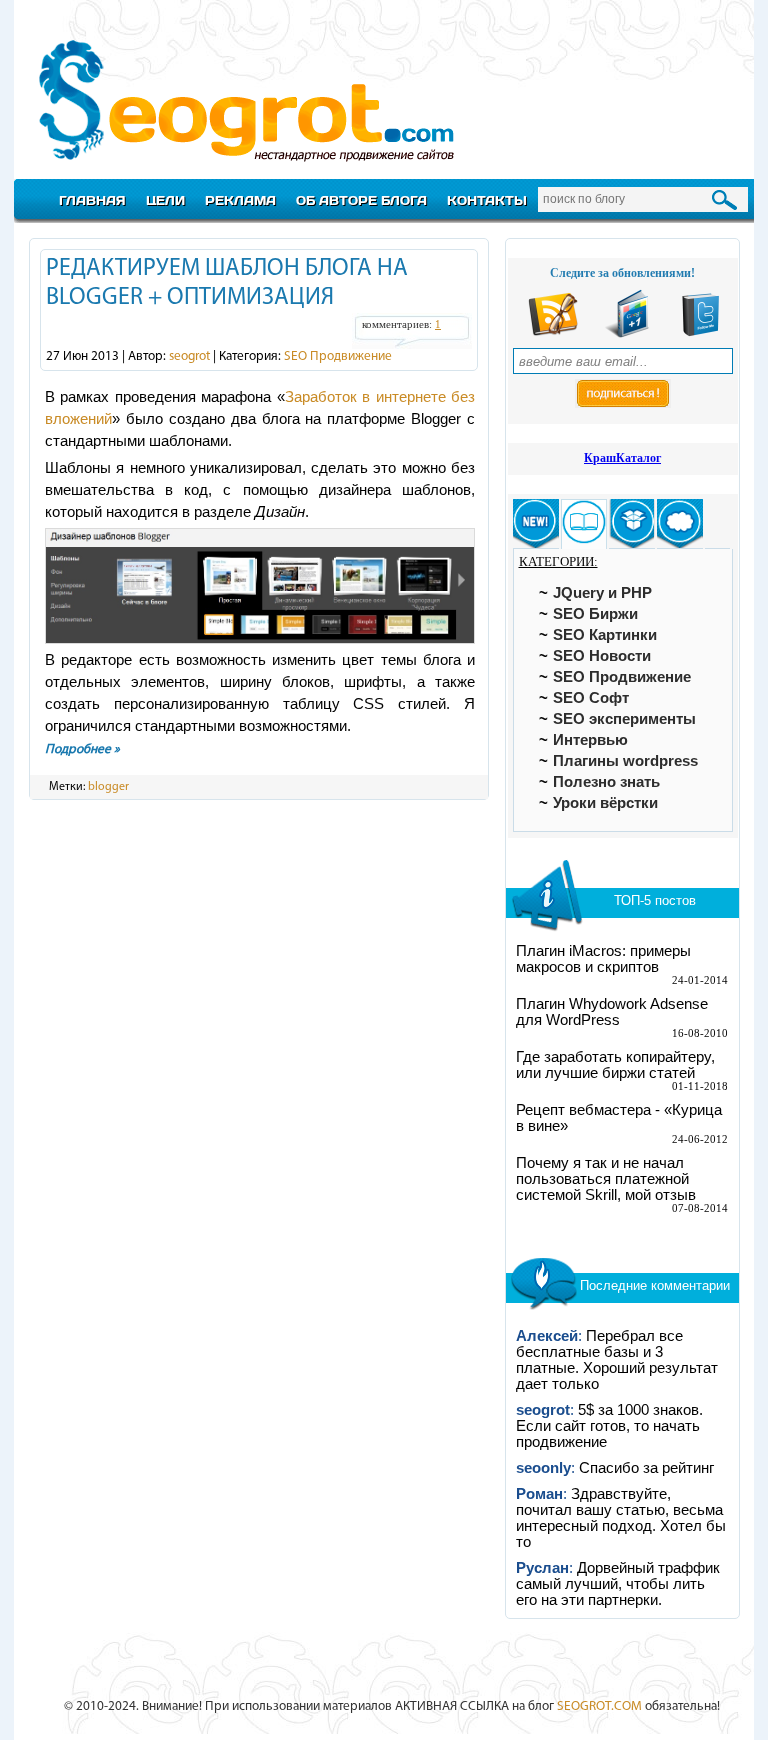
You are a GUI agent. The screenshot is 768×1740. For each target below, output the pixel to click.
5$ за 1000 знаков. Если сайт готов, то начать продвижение (609, 1426)
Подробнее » (82, 749)
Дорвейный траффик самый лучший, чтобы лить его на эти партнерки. (618, 1584)
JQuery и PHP (602, 593)
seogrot (189, 356)
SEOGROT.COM (599, 1706)
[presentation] (536, 524)
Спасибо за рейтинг (646, 1468)
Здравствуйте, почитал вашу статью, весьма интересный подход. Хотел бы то (621, 1518)
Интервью (590, 740)
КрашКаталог (622, 458)
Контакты (487, 200)
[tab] (536, 524)
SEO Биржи (595, 614)
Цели (165, 200)
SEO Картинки (605, 635)
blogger (108, 787)
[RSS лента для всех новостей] (553, 333)
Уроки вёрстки (605, 803)
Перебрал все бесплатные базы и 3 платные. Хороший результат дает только (617, 1360)
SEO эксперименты (624, 719)
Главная (92, 200)
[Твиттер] (701, 333)
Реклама (240, 200)
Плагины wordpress (625, 761)
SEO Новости (602, 656)
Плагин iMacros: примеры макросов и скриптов (603, 959)
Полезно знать (606, 782)
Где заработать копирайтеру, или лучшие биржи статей (615, 1065)
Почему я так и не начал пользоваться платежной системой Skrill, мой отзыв (606, 1179)
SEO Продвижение (338, 356)
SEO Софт (591, 698)
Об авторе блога (361, 200)
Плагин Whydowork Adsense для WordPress (612, 1012)
